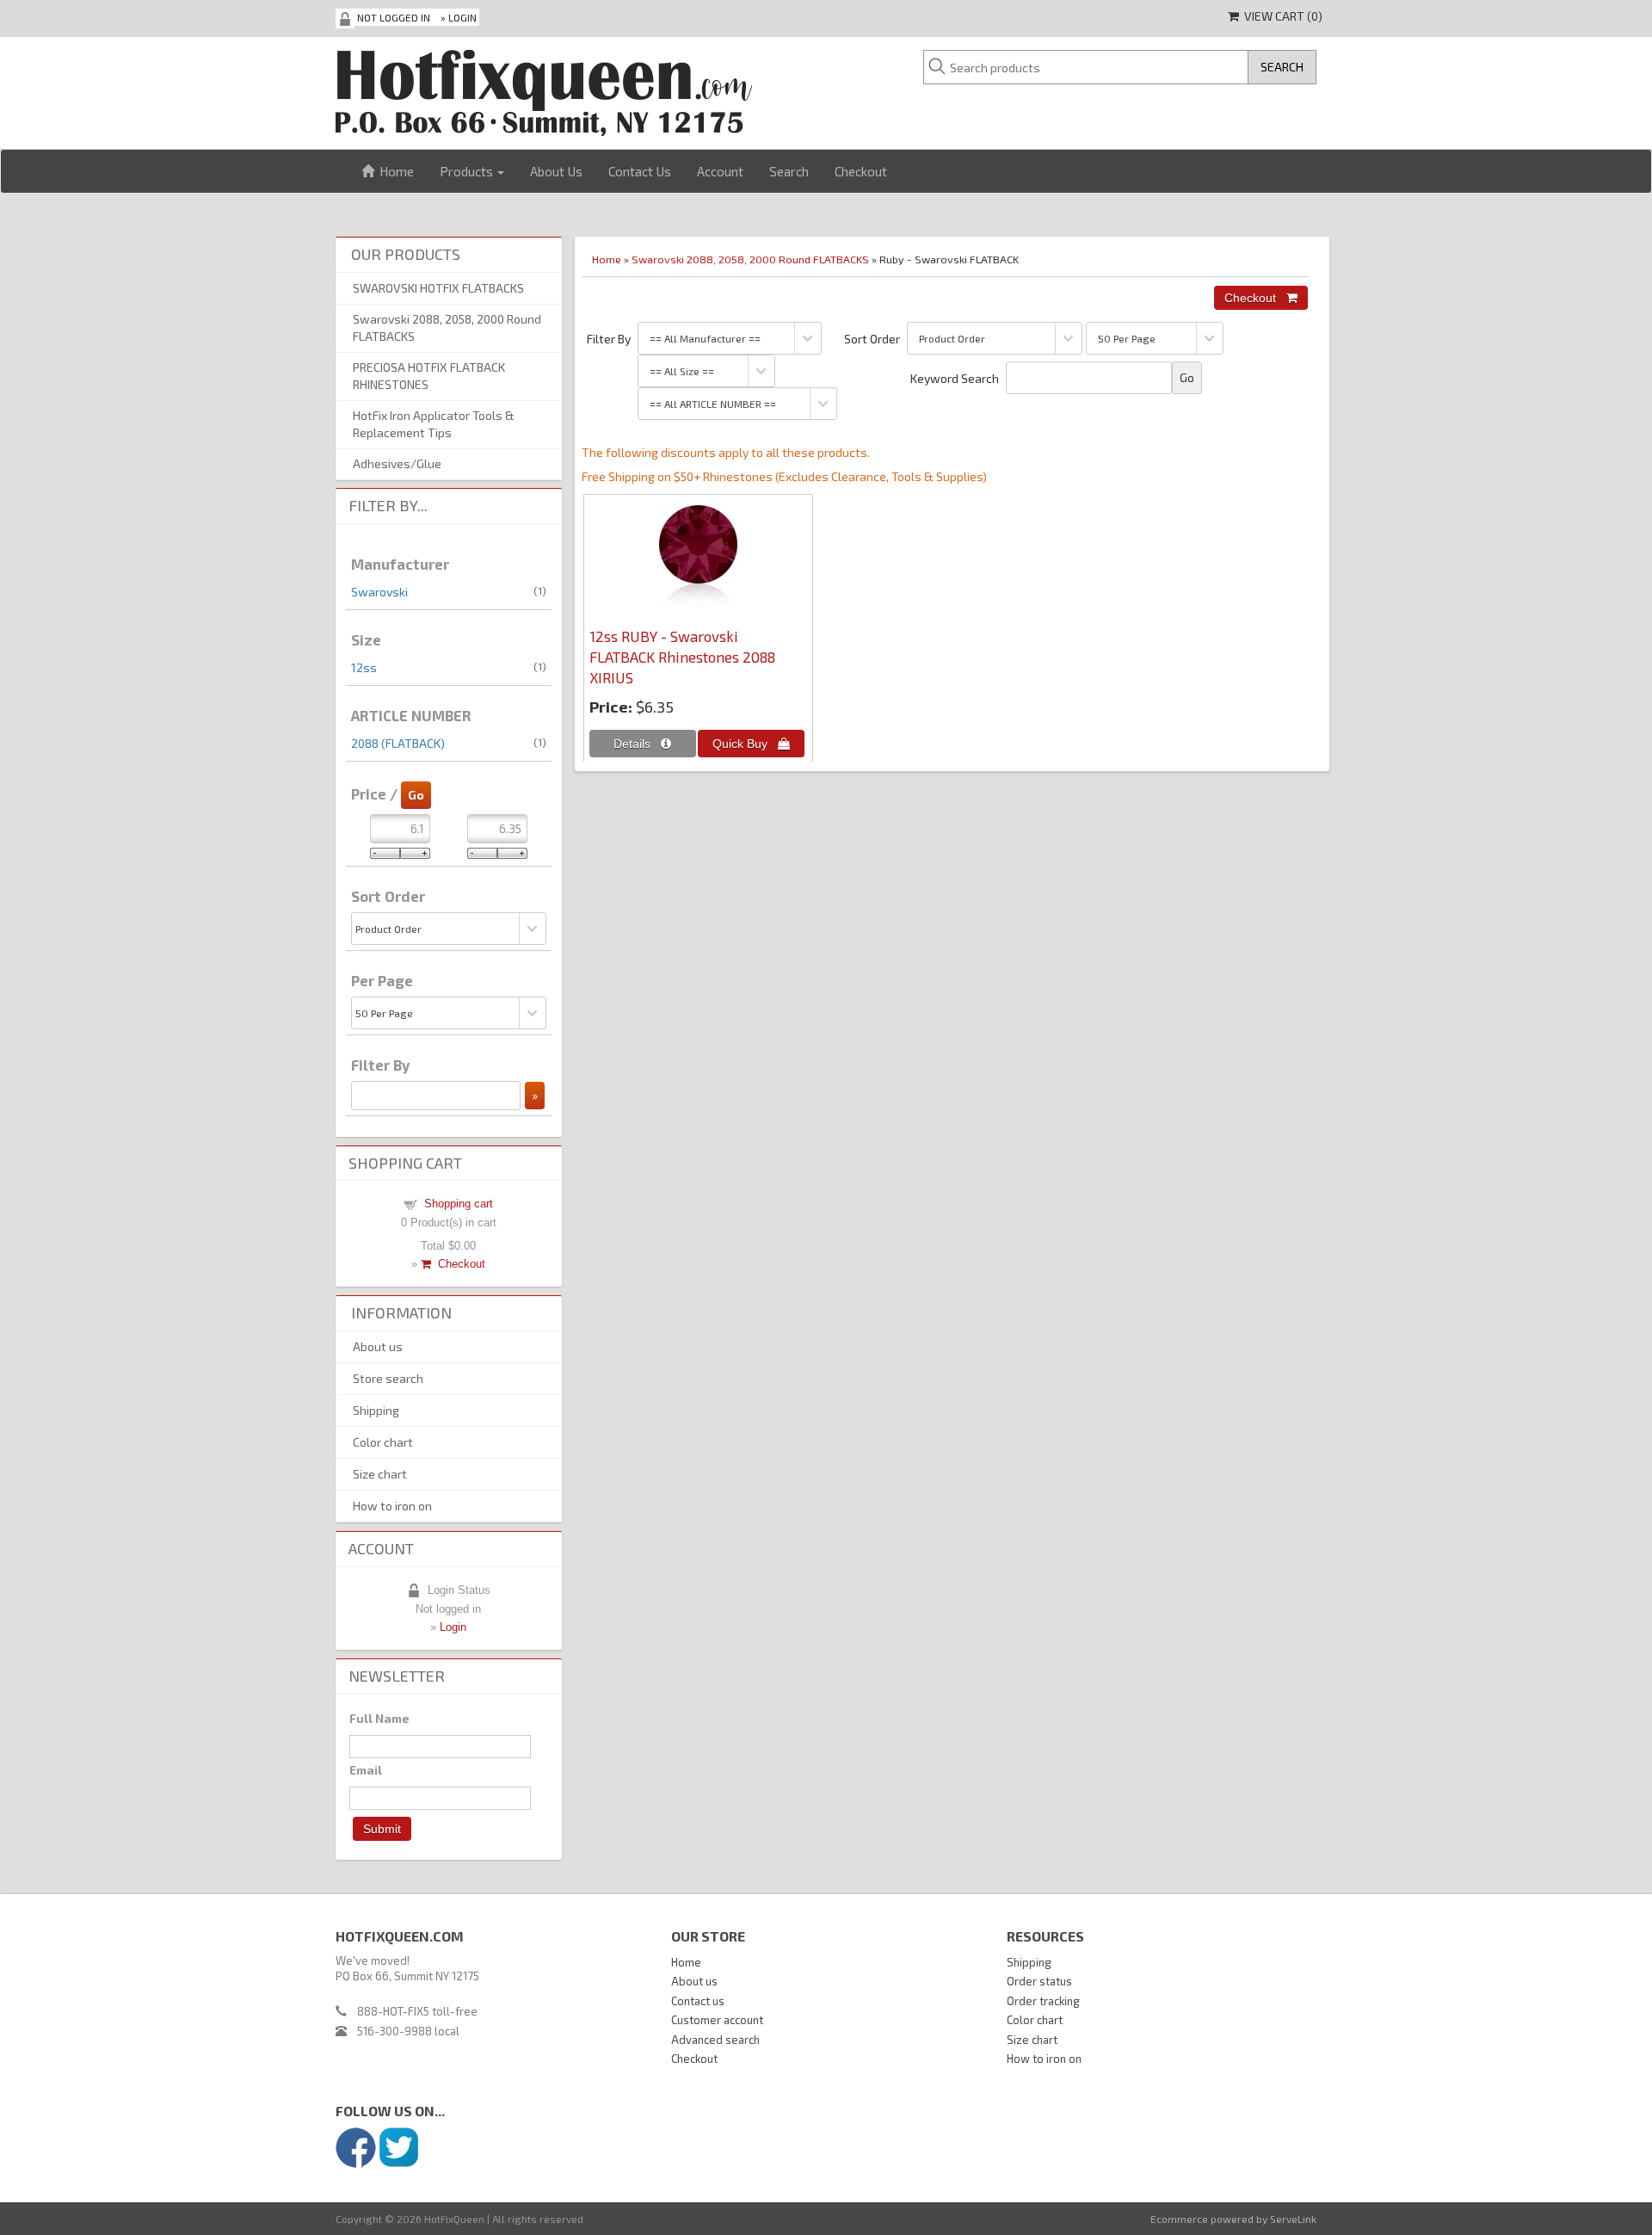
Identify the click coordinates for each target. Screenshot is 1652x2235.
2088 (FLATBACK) (398, 743)
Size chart (380, 1474)
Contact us (698, 2001)
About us (378, 1346)
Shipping (376, 1410)
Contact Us (640, 171)
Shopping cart (459, 1204)
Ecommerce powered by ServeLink (1233, 2219)
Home (394, 171)
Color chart (383, 1442)
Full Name (379, 1718)
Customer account (717, 2020)
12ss (364, 667)
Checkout (861, 171)
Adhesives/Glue (397, 463)
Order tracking (1043, 2001)
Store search (388, 1378)
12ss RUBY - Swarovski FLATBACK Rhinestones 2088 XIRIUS (682, 657)
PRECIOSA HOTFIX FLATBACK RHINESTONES (429, 376)
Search (789, 171)
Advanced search (715, 2040)
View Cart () (1281, 16)
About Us (556, 171)
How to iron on (392, 1506)
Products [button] (468, 171)
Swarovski (379, 592)
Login (462, 17)
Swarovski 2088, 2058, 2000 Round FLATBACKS (750, 259)
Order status (1039, 1981)
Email (366, 1770)
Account (720, 171)
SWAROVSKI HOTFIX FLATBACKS (438, 288)
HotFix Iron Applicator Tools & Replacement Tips (434, 424)
